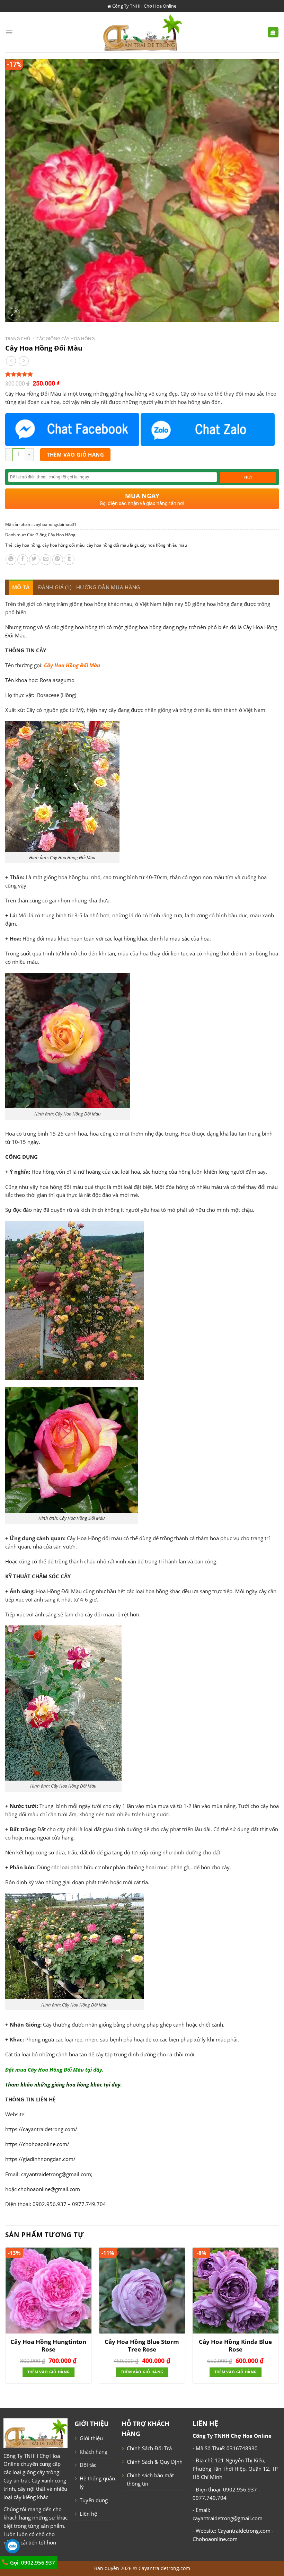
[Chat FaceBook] (72, 430)
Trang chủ (18, 338)
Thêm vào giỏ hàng (76, 455)
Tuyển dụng (94, 2500)
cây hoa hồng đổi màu (63, 545)
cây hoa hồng (27, 545)
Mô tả (21, 587)
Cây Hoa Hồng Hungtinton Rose (48, 2346)
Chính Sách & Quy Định (155, 2462)
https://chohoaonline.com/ (37, 2144)
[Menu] (9, 32)
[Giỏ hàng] (273, 32)
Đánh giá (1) (55, 587)
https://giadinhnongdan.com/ (40, 2159)
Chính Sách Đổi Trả (149, 2448)
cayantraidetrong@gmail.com (56, 2174)
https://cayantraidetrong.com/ (41, 2129)
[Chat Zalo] (208, 430)
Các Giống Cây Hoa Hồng (65, 338)
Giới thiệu (91, 2438)
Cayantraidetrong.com (164, 2568)
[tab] (21, 587)
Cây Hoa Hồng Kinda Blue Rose (235, 2346)
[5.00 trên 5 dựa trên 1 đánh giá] (142, 374)
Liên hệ (88, 2514)
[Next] (278, 2318)
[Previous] (6, 2318)
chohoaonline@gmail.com (49, 2189)
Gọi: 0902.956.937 (32, 2562)
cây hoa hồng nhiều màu (163, 545)
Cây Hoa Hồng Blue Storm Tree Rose (142, 2346)
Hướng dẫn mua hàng (108, 587)
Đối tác (88, 2465)
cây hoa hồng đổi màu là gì (112, 545)
